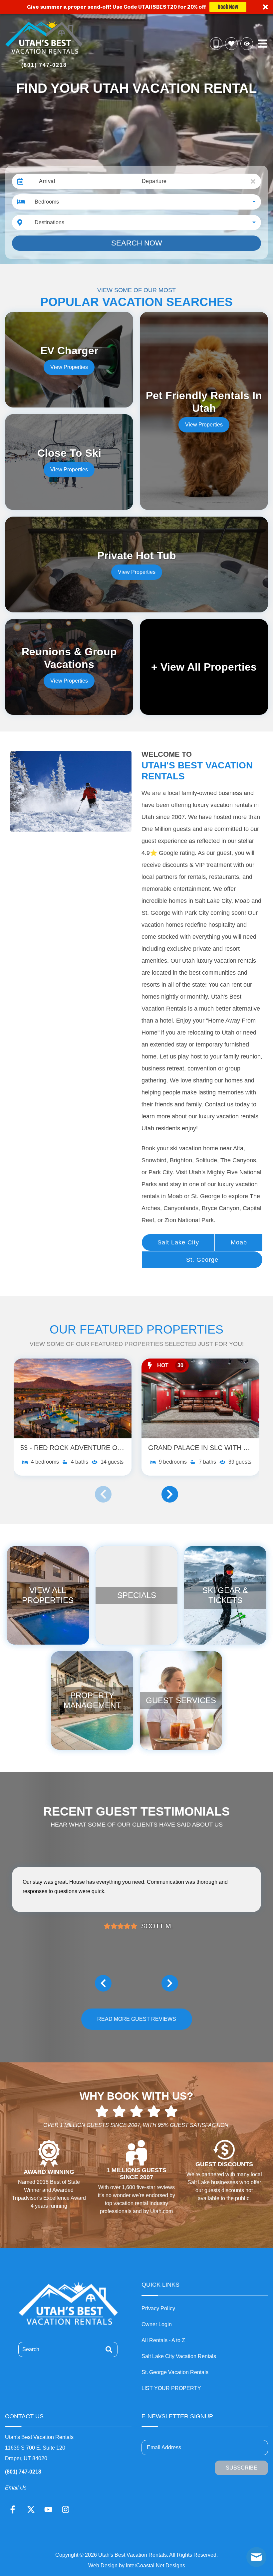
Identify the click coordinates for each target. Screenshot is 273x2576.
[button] (136, 7)
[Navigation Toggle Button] (262, 44)
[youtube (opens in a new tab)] (48, 2509)
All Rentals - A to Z (163, 2340)
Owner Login (157, 2324)
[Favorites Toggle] (231, 44)
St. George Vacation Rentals (175, 2372)
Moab (239, 1242)
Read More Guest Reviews (137, 2019)
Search (31, 2349)
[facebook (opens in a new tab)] (14, 2509)
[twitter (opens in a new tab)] (31, 2509)
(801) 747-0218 (23, 2472)
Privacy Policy (158, 2308)
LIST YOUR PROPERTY (171, 2388)
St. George (202, 1260)
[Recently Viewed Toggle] (247, 44)
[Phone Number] (216, 44)
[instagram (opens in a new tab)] (66, 2509)
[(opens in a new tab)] (73, 1398)
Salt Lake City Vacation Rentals (179, 2356)
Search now (137, 243)
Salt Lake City (178, 1242)
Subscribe (242, 2468)
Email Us (16, 2488)
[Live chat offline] (256, 2557)
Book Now (228, 7)
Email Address (164, 2447)
